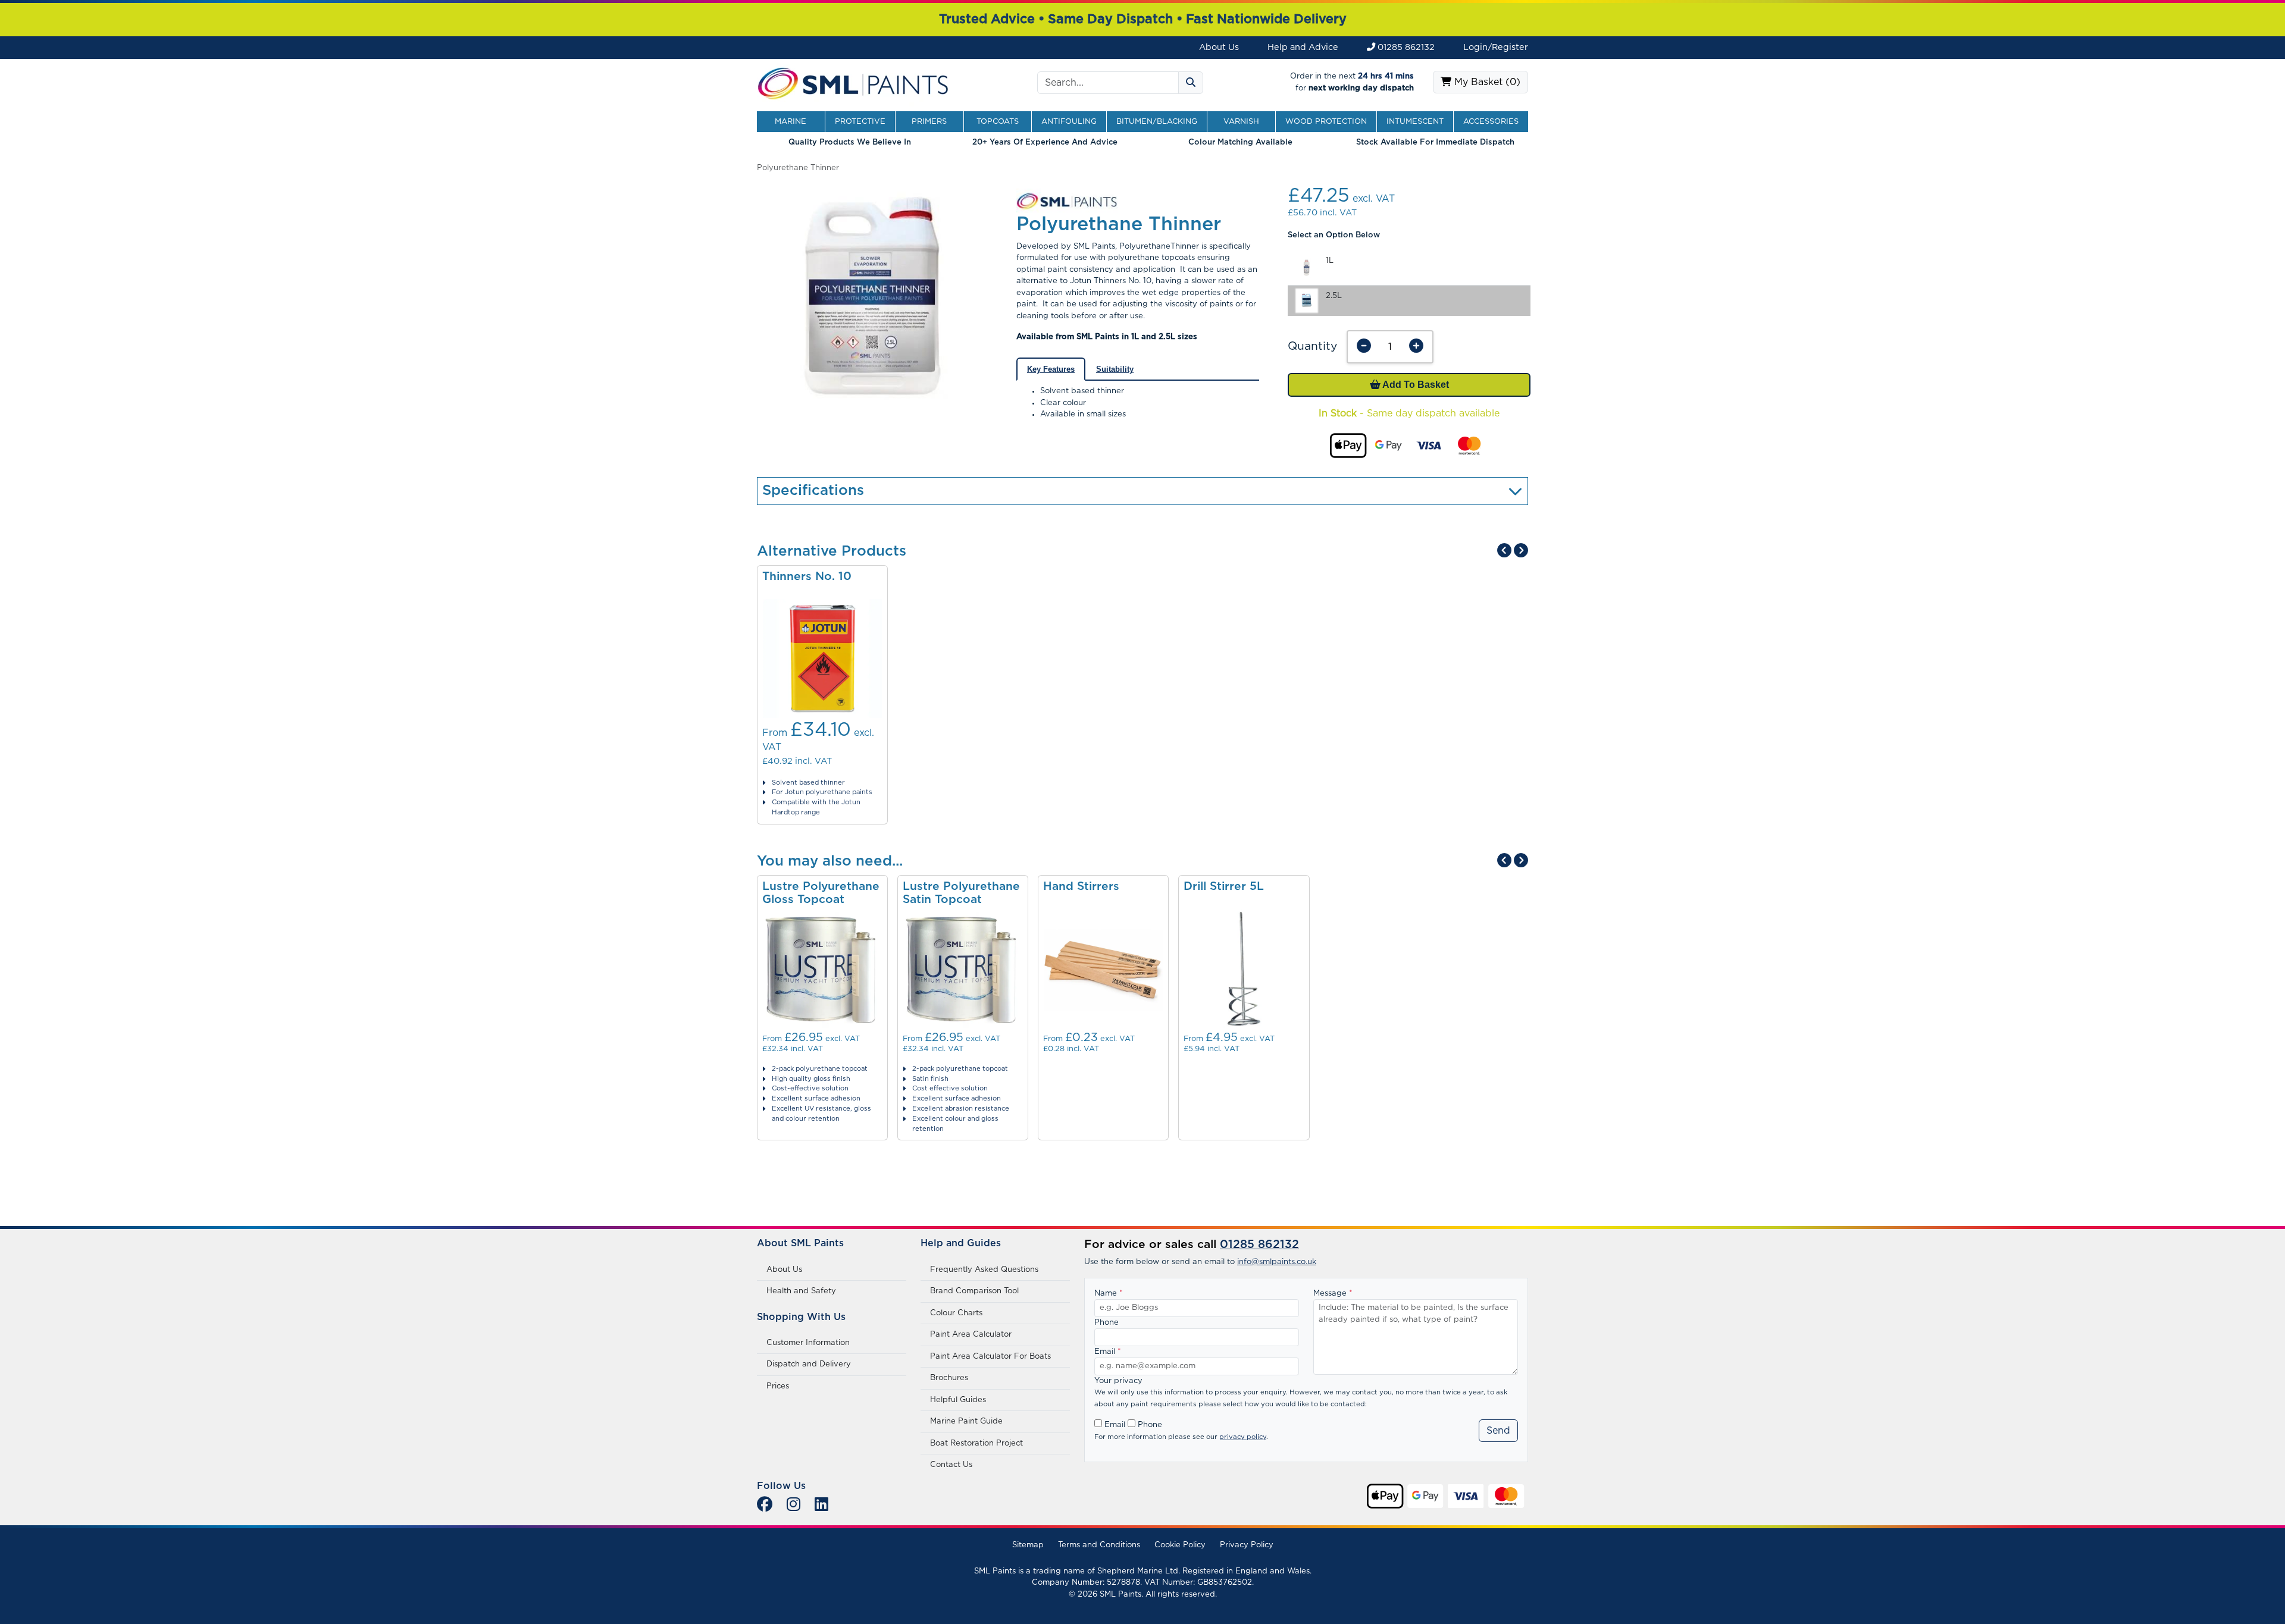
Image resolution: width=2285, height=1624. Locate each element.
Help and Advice (1303, 47)
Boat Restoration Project (976, 1443)
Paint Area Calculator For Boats (990, 1357)
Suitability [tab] (1115, 369)
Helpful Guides (958, 1400)
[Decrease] (1364, 347)
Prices (778, 1386)
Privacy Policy (1247, 1545)
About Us (1219, 47)
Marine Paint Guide (966, 1421)
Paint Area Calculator (971, 1335)
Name (1109, 1294)
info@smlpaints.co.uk (1277, 1262)
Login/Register (1496, 47)
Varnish (1241, 122)
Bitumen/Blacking (1157, 122)
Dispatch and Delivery (809, 1364)
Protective (860, 122)
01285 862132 (1405, 47)
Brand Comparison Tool (974, 1291)
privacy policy (1243, 1437)
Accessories (1491, 122)
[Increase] (1416, 347)
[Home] (853, 82)
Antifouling (1069, 122)
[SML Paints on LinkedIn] (821, 1505)
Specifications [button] (813, 491)
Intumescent (1415, 122)
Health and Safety (801, 1291)
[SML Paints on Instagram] (794, 1505)
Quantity (1312, 347)
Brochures (949, 1378)
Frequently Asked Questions (984, 1270)
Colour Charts (956, 1313)
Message (1333, 1294)
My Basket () (1486, 82)
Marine (791, 122)
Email (1108, 1352)
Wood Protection (1326, 122)
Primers (929, 122)
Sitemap (1028, 1545)
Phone (1106, 1323)
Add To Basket (1415, 385)
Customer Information (808, 1343)
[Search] (1191, 83)
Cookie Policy (1180, 1545)
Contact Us (951, 1465)
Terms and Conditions (1099, 1545)
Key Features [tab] (1051, 369)
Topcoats (998, 122)
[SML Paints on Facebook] (765, 1505)
